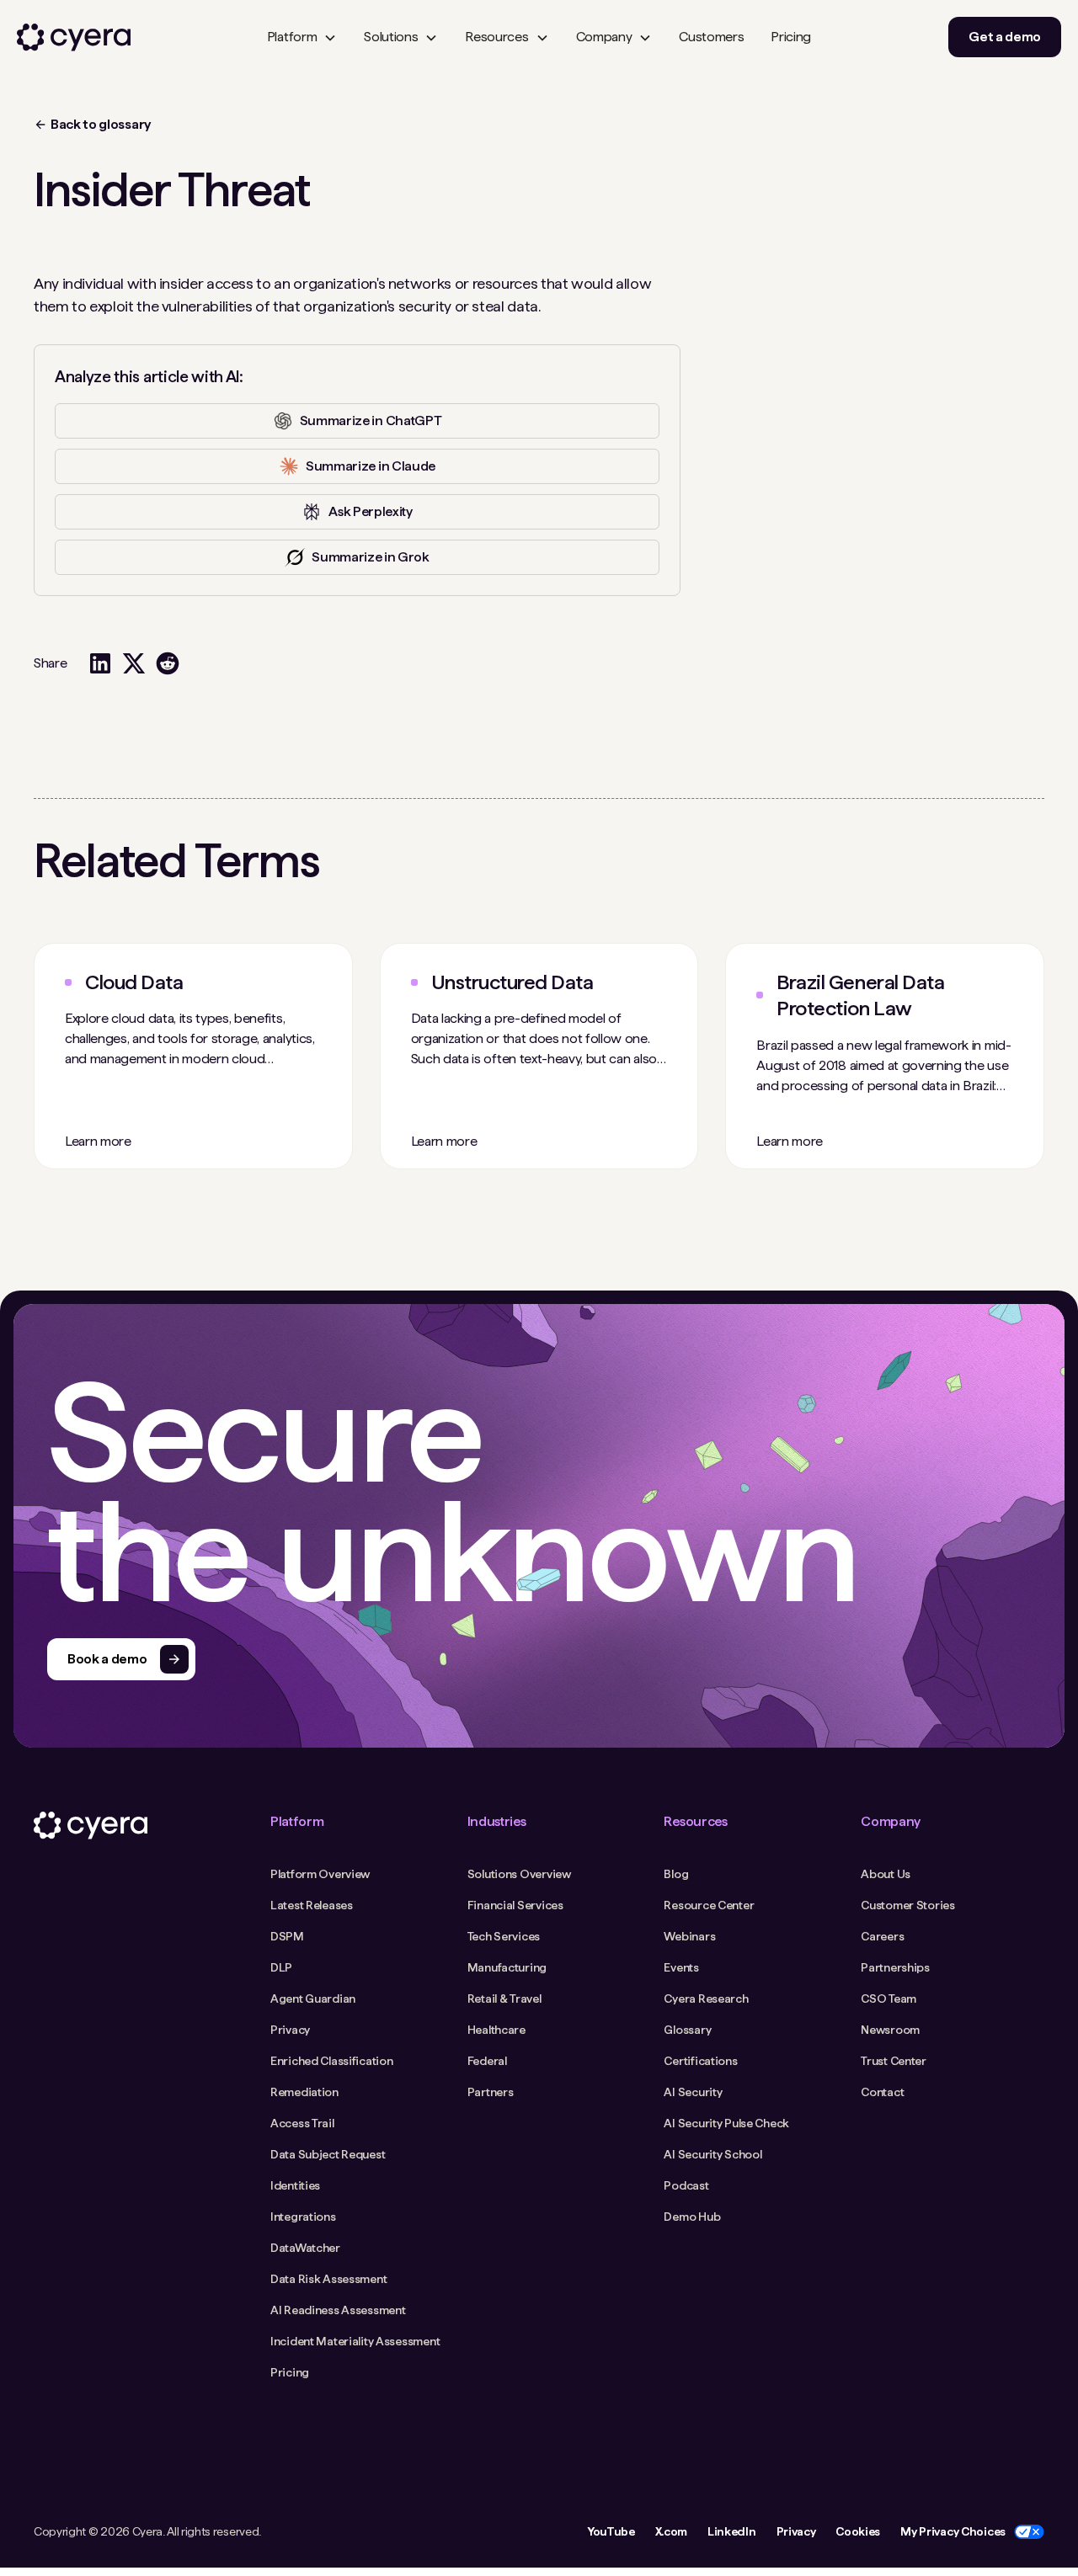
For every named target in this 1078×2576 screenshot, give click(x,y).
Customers (711, 37)
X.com (671, 2531)
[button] (302, 37)
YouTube (611, 2531)
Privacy (796, 2531)
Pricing (791, 37)
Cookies (858, 2531)
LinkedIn (731, 2531)
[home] (74, 37)
